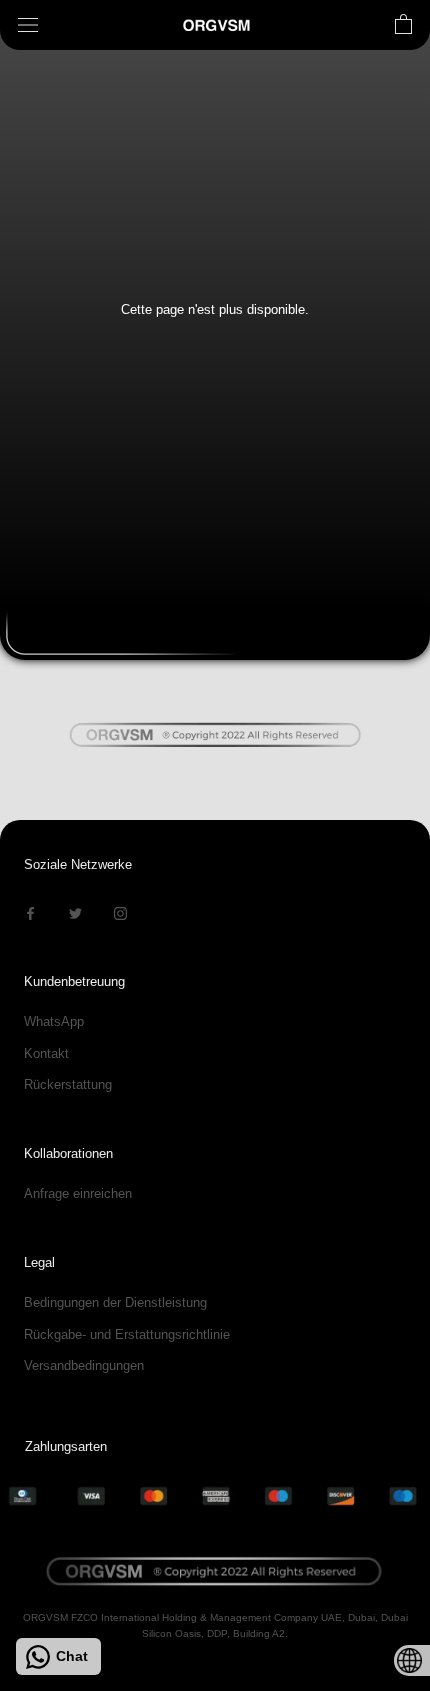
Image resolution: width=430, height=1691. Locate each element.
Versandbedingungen (84, 1365)
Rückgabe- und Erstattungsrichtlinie (127, 1334)
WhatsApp (54, 1021)
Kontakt (46, 1053)
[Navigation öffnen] (28, 25)
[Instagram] (120, 911)
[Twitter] (75, 911)
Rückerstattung (68, 1084)
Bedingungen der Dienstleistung (115, 1302)
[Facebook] (30, 911)
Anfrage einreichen (78, 1193)
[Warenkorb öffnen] (403, 25)
